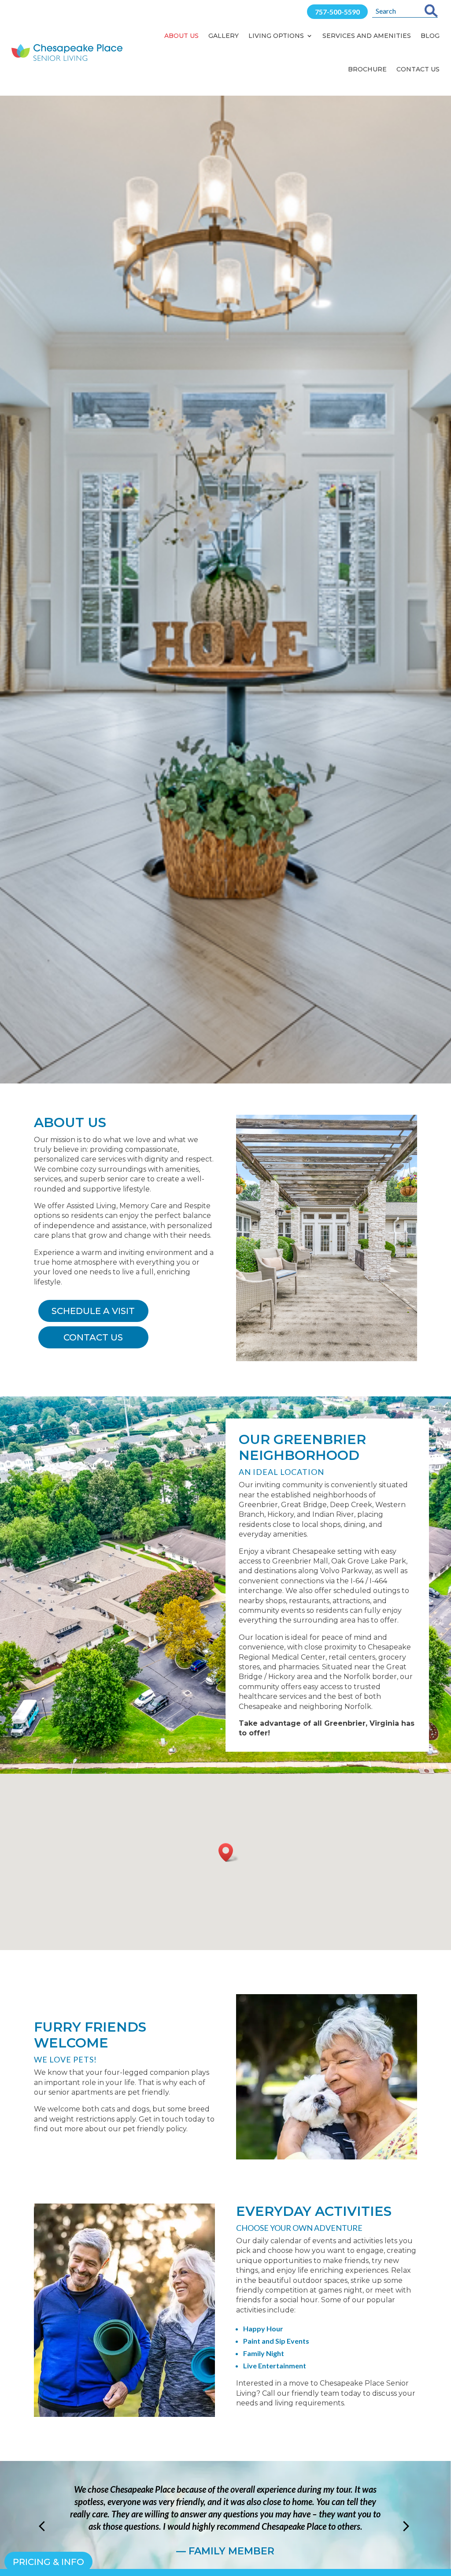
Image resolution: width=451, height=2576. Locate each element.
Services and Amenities (367, 36)
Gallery (224, 36)
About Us (181, 36)
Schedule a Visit (93, 1311)
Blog (430, 36)
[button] (229, 1852)
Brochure (367, 69)
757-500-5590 (337, 12)
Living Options (276, 36)
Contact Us (418, 69)
